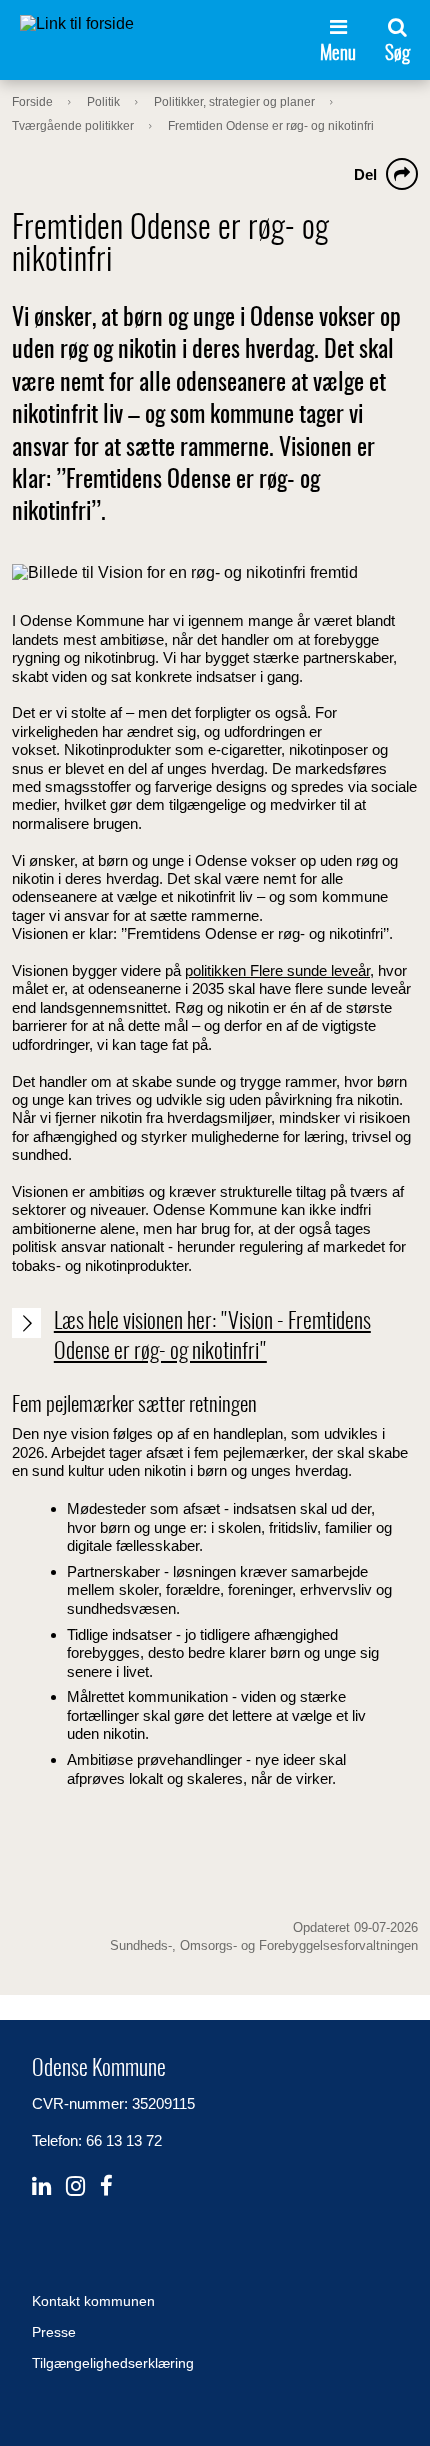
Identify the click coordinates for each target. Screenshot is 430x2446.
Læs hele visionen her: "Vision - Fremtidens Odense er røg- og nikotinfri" (212, 1337)
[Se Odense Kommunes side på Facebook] (106, 2186)
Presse (54, 2332)
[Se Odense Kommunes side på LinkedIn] (41, 2186)
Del (365, 174)
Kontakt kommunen (93, 2301)
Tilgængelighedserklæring (113, 2363)
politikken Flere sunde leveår (277, 970)
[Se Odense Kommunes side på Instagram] (75, 2186)
